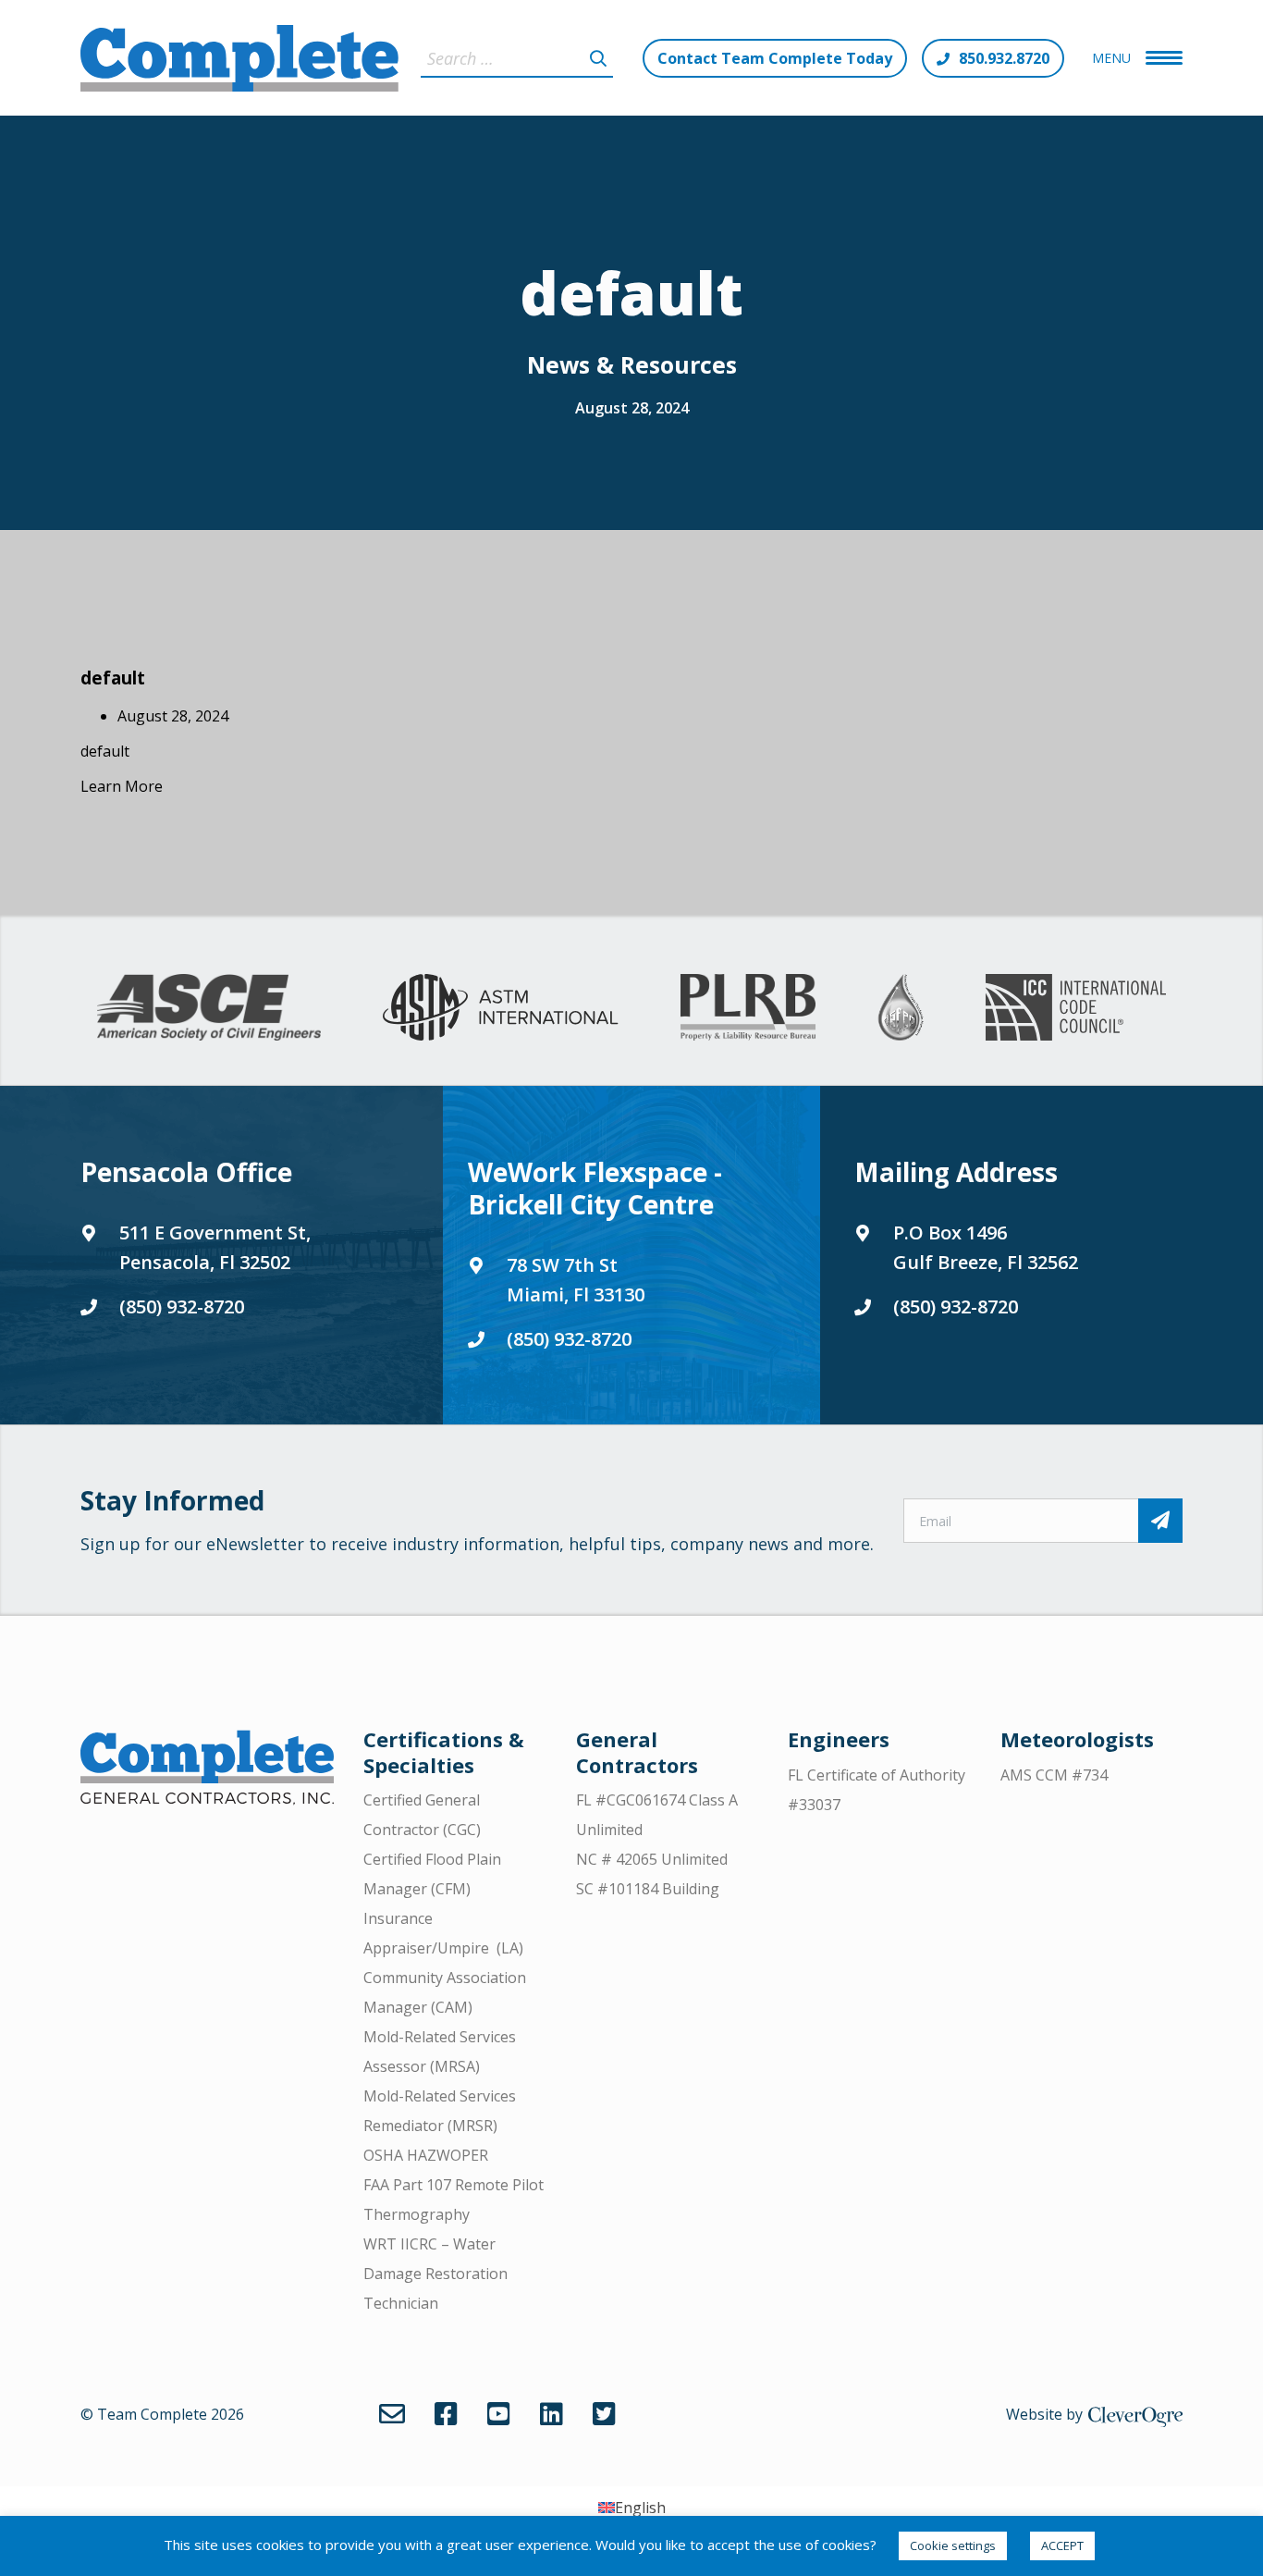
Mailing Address (956, 1172)
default (113, 678)
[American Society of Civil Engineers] (209, 1007)
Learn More (122, 786)
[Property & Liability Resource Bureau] (748, 1007)
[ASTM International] (500, 1007)
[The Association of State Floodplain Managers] (901, 1007)
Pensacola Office (186, 1172)
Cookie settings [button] (953, 2545)
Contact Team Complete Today (775, 58)
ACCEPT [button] (1062, 2545)
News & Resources (632, 364)
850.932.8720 (1004, 58)
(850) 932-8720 (182, 1306)
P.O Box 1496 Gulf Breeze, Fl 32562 (986, 1247)
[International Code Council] (1076, 1007)
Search (598, 58)
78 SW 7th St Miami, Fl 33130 (576, 1280)
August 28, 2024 (632, 408)
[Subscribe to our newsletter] (1160, 1521)
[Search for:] (517, 58)
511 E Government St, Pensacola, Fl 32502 (215, 1247)
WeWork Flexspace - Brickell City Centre (595, 1188)
